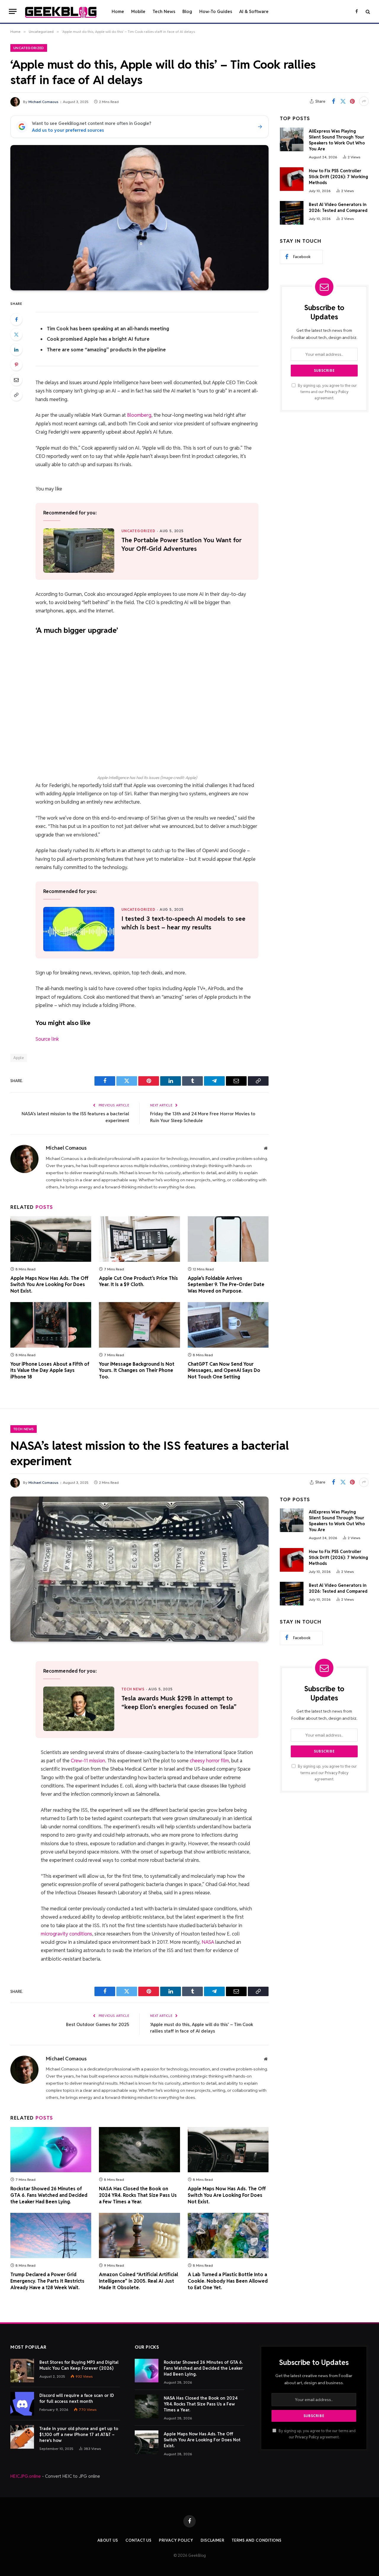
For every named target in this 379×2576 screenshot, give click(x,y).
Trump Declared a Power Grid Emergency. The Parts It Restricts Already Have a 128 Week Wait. (47, 2281)
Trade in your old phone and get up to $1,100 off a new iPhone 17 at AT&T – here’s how (79, 2435)
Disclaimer (213, 2540)
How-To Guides (216, 11)
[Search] (367, 11)
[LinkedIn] (16, 350)
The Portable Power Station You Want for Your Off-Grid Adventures (182, 544)
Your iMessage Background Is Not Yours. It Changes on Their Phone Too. (137, 1371)
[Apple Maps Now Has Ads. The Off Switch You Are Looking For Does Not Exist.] (51, 1239)
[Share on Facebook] (333, 101)
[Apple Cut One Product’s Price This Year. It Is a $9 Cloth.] (139, 1239)
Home (118, 11)
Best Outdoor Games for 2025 (98, 2024)
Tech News (164, 11)
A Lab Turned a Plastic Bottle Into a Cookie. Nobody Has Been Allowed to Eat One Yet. (228, 2281)
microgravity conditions (66, 1934)
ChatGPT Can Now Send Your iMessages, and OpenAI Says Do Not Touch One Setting (224, 1371)
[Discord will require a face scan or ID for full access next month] (22, 2404)
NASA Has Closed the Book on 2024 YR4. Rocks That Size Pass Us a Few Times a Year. (138, 2195)
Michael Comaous (43, 102)
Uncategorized (29, 48)
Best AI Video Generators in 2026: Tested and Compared (338, 207)
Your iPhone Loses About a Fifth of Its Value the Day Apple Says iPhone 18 (50, 1371)
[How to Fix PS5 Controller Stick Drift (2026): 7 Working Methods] (292, 179)
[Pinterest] (16, 365)
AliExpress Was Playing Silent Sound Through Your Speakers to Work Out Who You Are (337, 140)
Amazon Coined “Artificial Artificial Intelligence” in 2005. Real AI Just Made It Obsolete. (138, 2281)
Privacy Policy (337, 392)
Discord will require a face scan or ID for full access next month (77, 2398)
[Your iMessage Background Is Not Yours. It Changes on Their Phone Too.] (139, 1325)
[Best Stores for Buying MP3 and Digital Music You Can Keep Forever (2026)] (22, 2371)
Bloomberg (139, 415)
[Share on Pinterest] (352, 101)
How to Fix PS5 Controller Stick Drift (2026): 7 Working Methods (338, 177)
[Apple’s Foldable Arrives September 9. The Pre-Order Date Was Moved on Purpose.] (228, 1239)
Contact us (139, 2540)
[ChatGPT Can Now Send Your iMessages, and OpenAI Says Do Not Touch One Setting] (228, 1325)
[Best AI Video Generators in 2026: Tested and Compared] (292, 213)
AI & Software (254, 11)
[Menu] (13, 11)
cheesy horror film (209, 1761)
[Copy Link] (16, 395)
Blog (187, 11)
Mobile (138, 11)
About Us (108, 2540)
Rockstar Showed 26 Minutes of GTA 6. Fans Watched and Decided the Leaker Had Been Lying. (49, 2195)
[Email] (16, 380)
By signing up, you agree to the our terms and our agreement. (327, 392)
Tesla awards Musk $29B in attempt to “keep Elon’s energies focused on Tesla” (179, 1703)
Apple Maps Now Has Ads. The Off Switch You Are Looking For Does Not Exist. (49, 1285)
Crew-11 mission (88, 1761)
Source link (47, 1039)
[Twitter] (16, 334)
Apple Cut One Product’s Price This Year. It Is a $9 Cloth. (138, 1281)
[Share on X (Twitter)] (343, 101)
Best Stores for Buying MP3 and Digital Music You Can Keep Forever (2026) (79, 2365)
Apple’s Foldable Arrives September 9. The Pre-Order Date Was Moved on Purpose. (226, 1285)
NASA (208, 1942)
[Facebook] (16, 319)
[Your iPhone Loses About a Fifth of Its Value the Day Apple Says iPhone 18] (51, 1325)
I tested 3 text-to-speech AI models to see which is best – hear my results (183, 923)
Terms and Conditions (257, 2540)
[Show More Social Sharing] (364, 101)
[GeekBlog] (61, 12)
